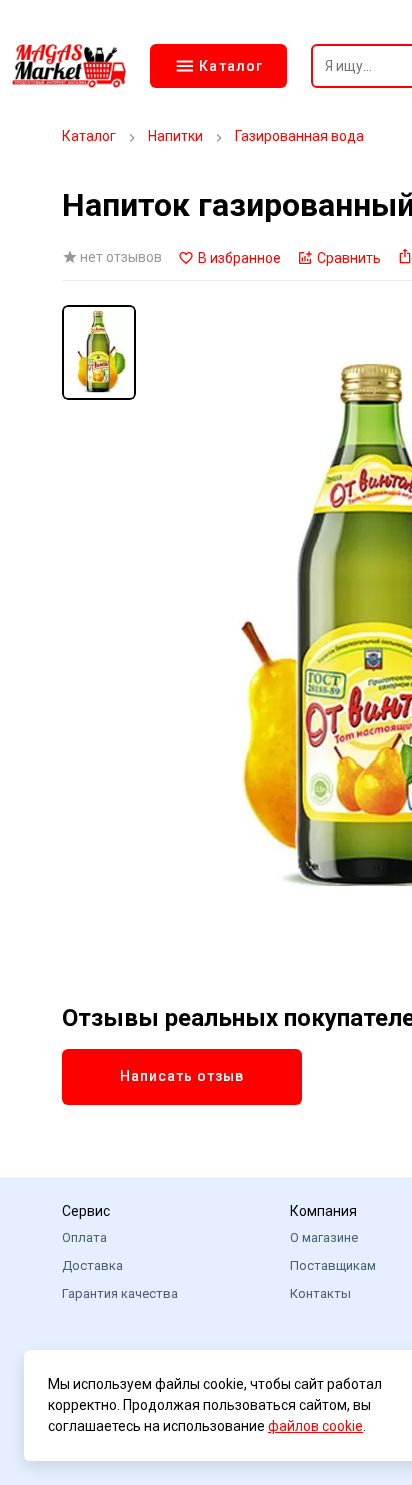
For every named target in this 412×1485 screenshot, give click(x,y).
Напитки (175, 136)
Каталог (89, 136)
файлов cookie (315, 1426)
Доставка (92, 1265)
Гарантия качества (120, 1293)
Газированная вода (299, 136)
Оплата (84, 1237)
